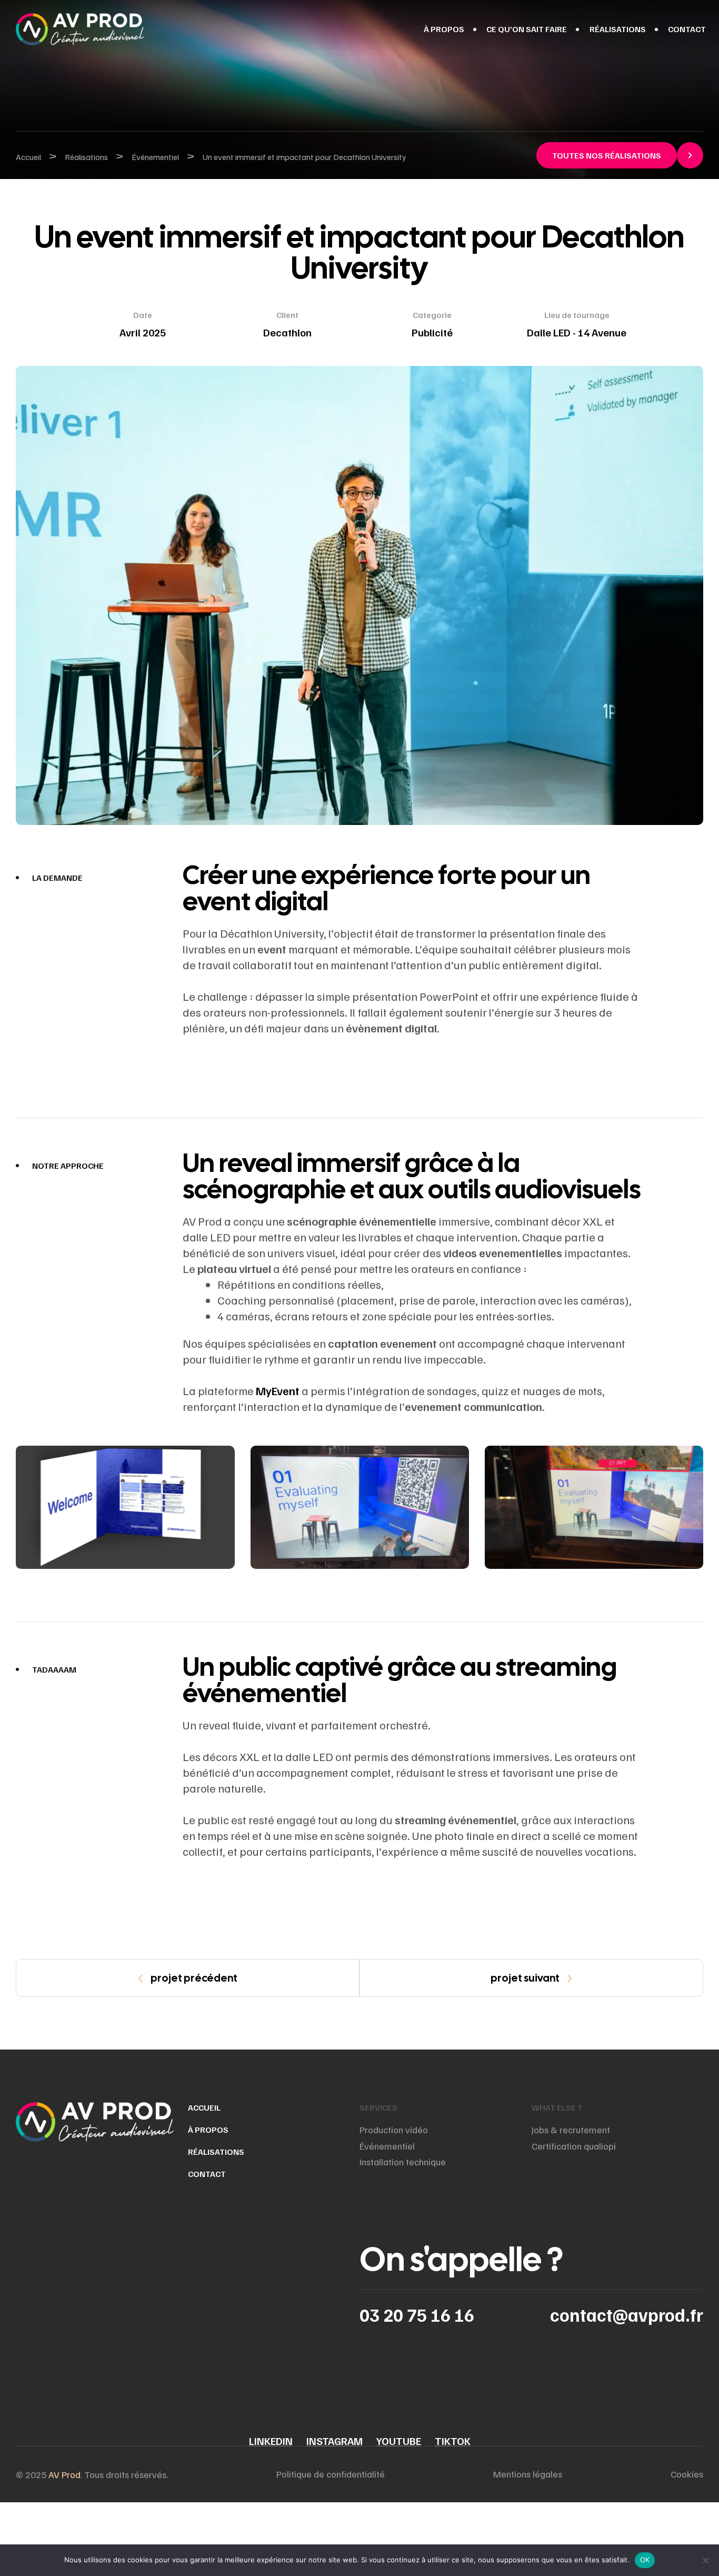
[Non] (706, 2560)
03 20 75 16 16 (417, 2315)
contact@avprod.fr (627, 2315)
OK (645, 2560)
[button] (620, 155)
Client (287, 315)
